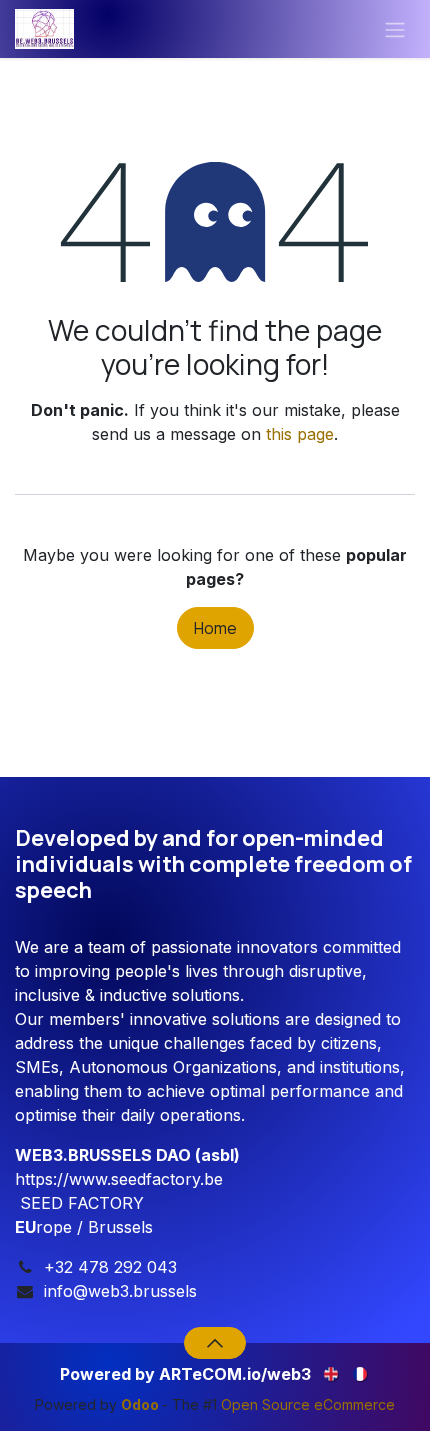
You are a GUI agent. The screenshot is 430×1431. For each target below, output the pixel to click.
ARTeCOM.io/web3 (235, 1374)
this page (300, 434)
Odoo (141, 1404)
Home (215, 628)
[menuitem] (332, 1372)
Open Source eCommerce (308, 1404)
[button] (214, 1343)
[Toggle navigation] (395, 29)
